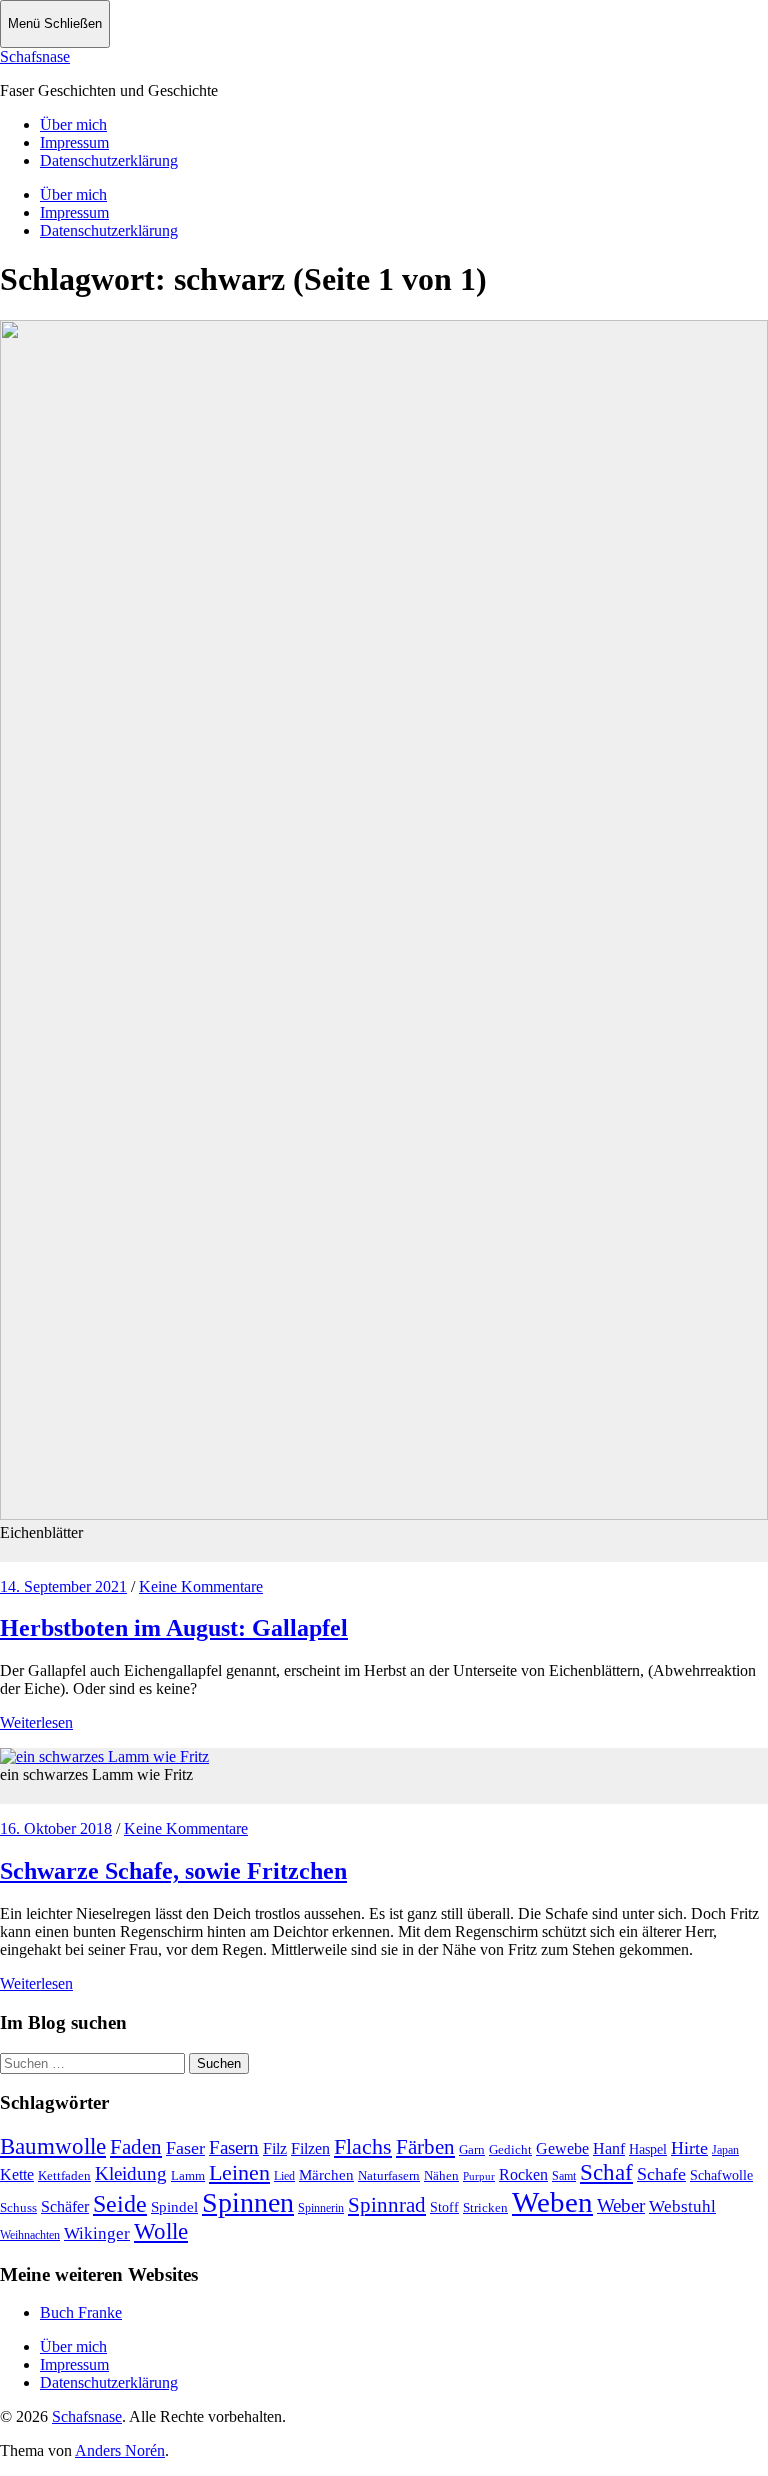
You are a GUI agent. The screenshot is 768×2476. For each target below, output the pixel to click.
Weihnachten (30, 2235)
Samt (564, 2176)
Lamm (188, 2175)
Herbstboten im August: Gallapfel (174, 1628)
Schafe (661, 2174)
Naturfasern (389, 2175)
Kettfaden (64, 2175)
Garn (472, 2149)
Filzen (310, 2148)
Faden (136, 2147)
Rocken (523, 2174)
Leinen (239, 2172)
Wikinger (97, 2233)
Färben (425, 2147)
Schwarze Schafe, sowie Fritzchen (173, 1871)
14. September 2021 (63, 1586)
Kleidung (131, 2173)
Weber (621, 2205)
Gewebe (562, 2148)
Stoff (444, 2207)
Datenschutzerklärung (109, 160)
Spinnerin (321, 2208)
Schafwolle (721, 2175)
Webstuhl (682, 2206)
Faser (185, 2148)
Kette (17, 2174)
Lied (284, 2176)
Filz (275, 2148)
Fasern (234, 2147)
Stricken (485, 2207)
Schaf (606, 2172)
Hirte (689, 2148)
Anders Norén (120, 2450)
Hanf (609, 2148)
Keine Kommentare (201, 1586)
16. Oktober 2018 (56, 1828)
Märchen (326, 2175)
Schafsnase (35, 56)
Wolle (161, 2231)
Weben (552, 2202)
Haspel (648, 2149)
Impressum (74, 142)
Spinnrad (387, 2205)
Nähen (441, 2175)
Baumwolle (53, 2146)
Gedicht (510, 2149)
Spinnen (248, 2202)
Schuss (18, 2207)
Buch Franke (81, 2312)
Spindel (174, 2207)
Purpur (479, 2176)
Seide (120, 2204)
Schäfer (65, 2206)
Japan (725, 2150)
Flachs (363, 2146)
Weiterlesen (36, 1722)
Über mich (73, 124)
